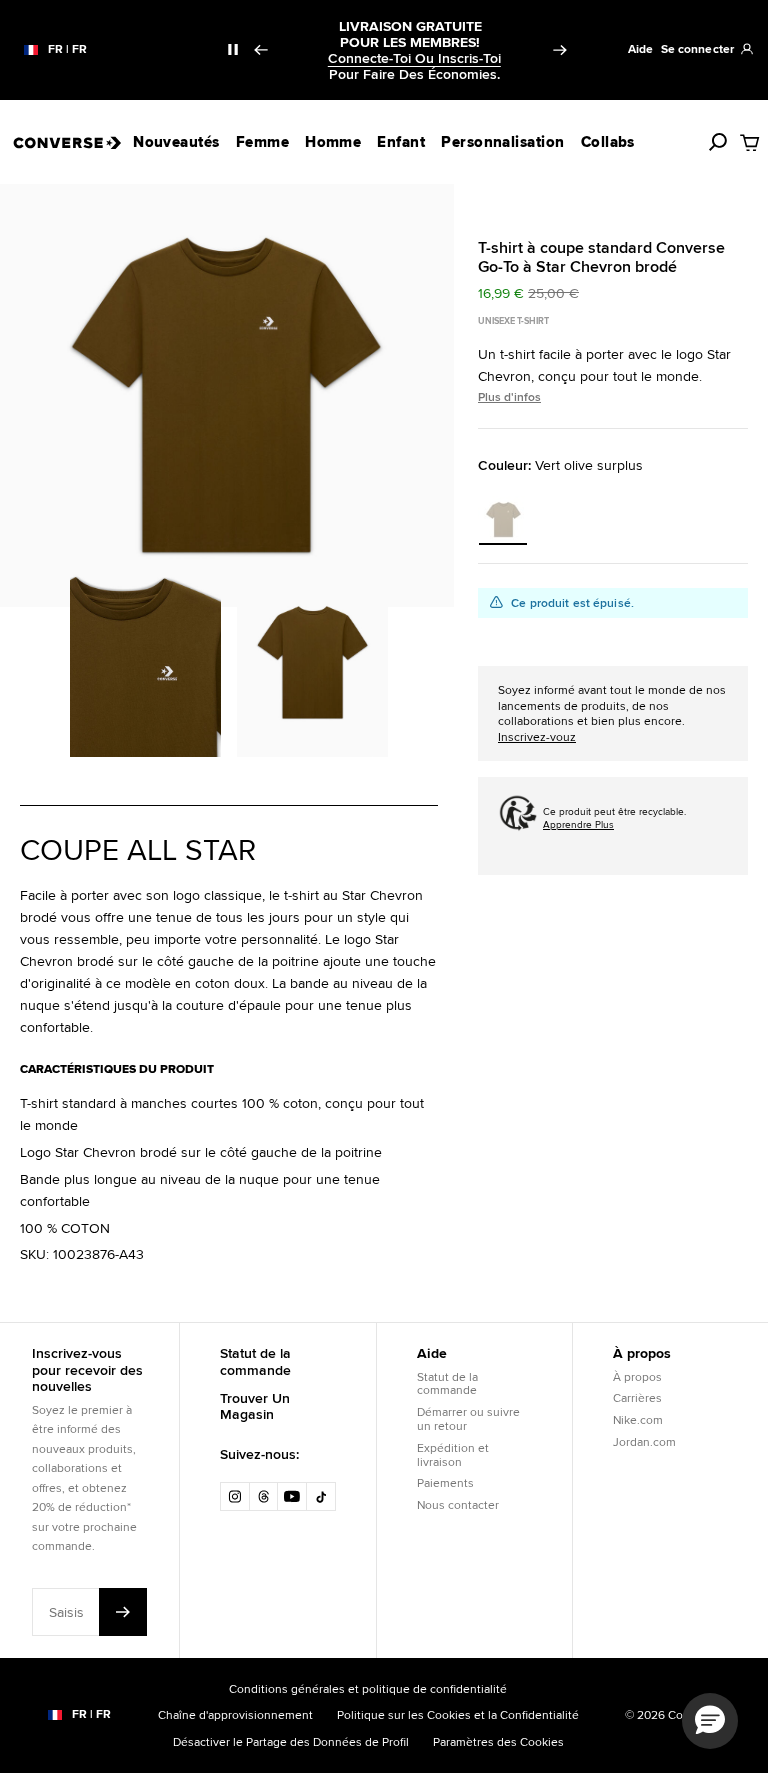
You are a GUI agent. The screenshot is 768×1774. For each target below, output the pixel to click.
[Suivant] (560, 50)
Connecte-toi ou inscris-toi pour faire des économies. (414, 66)
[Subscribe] (123, 1612)
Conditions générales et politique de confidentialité (368, 1688)
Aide (640, 49)
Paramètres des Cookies (498, 1741)
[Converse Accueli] (66, 142)
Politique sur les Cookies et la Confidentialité (458, 1714)
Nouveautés (176, 142)
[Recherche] (718, 142)
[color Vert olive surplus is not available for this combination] (503, 519)
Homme (333, 142)
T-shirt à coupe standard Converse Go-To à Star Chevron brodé (601, 257)
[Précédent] (260, 50)
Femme (262, 142)
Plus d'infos (509, 397)
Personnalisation (502, 142)
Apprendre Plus (578, 824)
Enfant (401, 142)
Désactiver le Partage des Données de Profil (291, 1741)
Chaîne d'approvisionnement (235, 1714)
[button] (710, 1721)
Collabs (608, 142)
